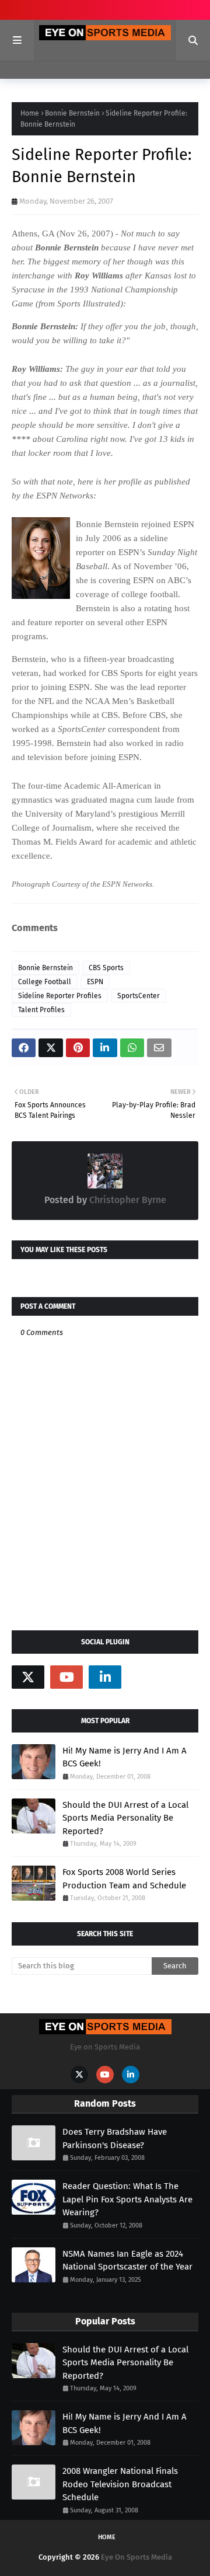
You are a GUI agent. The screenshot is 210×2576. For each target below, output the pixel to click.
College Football (45, 982)
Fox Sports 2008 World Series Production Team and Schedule (124, 1879)
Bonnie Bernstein (72, 113)
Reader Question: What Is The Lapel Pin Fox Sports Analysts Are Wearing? (127, 2199)
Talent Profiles (41, 1010)
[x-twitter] (28, 1677)
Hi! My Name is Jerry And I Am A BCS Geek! (125, 1757)
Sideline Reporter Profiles (60, 996)
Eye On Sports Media (136, 2557)
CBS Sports (106, 968)
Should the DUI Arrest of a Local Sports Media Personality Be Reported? (125, 1818)
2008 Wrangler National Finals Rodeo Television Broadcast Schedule (120, 2484)
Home (30, 113)
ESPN (95, 982)
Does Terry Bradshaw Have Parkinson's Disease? (115, 2138)
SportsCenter (139, 996)
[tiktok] (143, 1677)
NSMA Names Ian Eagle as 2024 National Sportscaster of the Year (127, 2260)
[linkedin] (105, 1677)
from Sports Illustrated (79, 304)
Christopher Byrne (127, 1200)
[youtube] (66, 1677)
